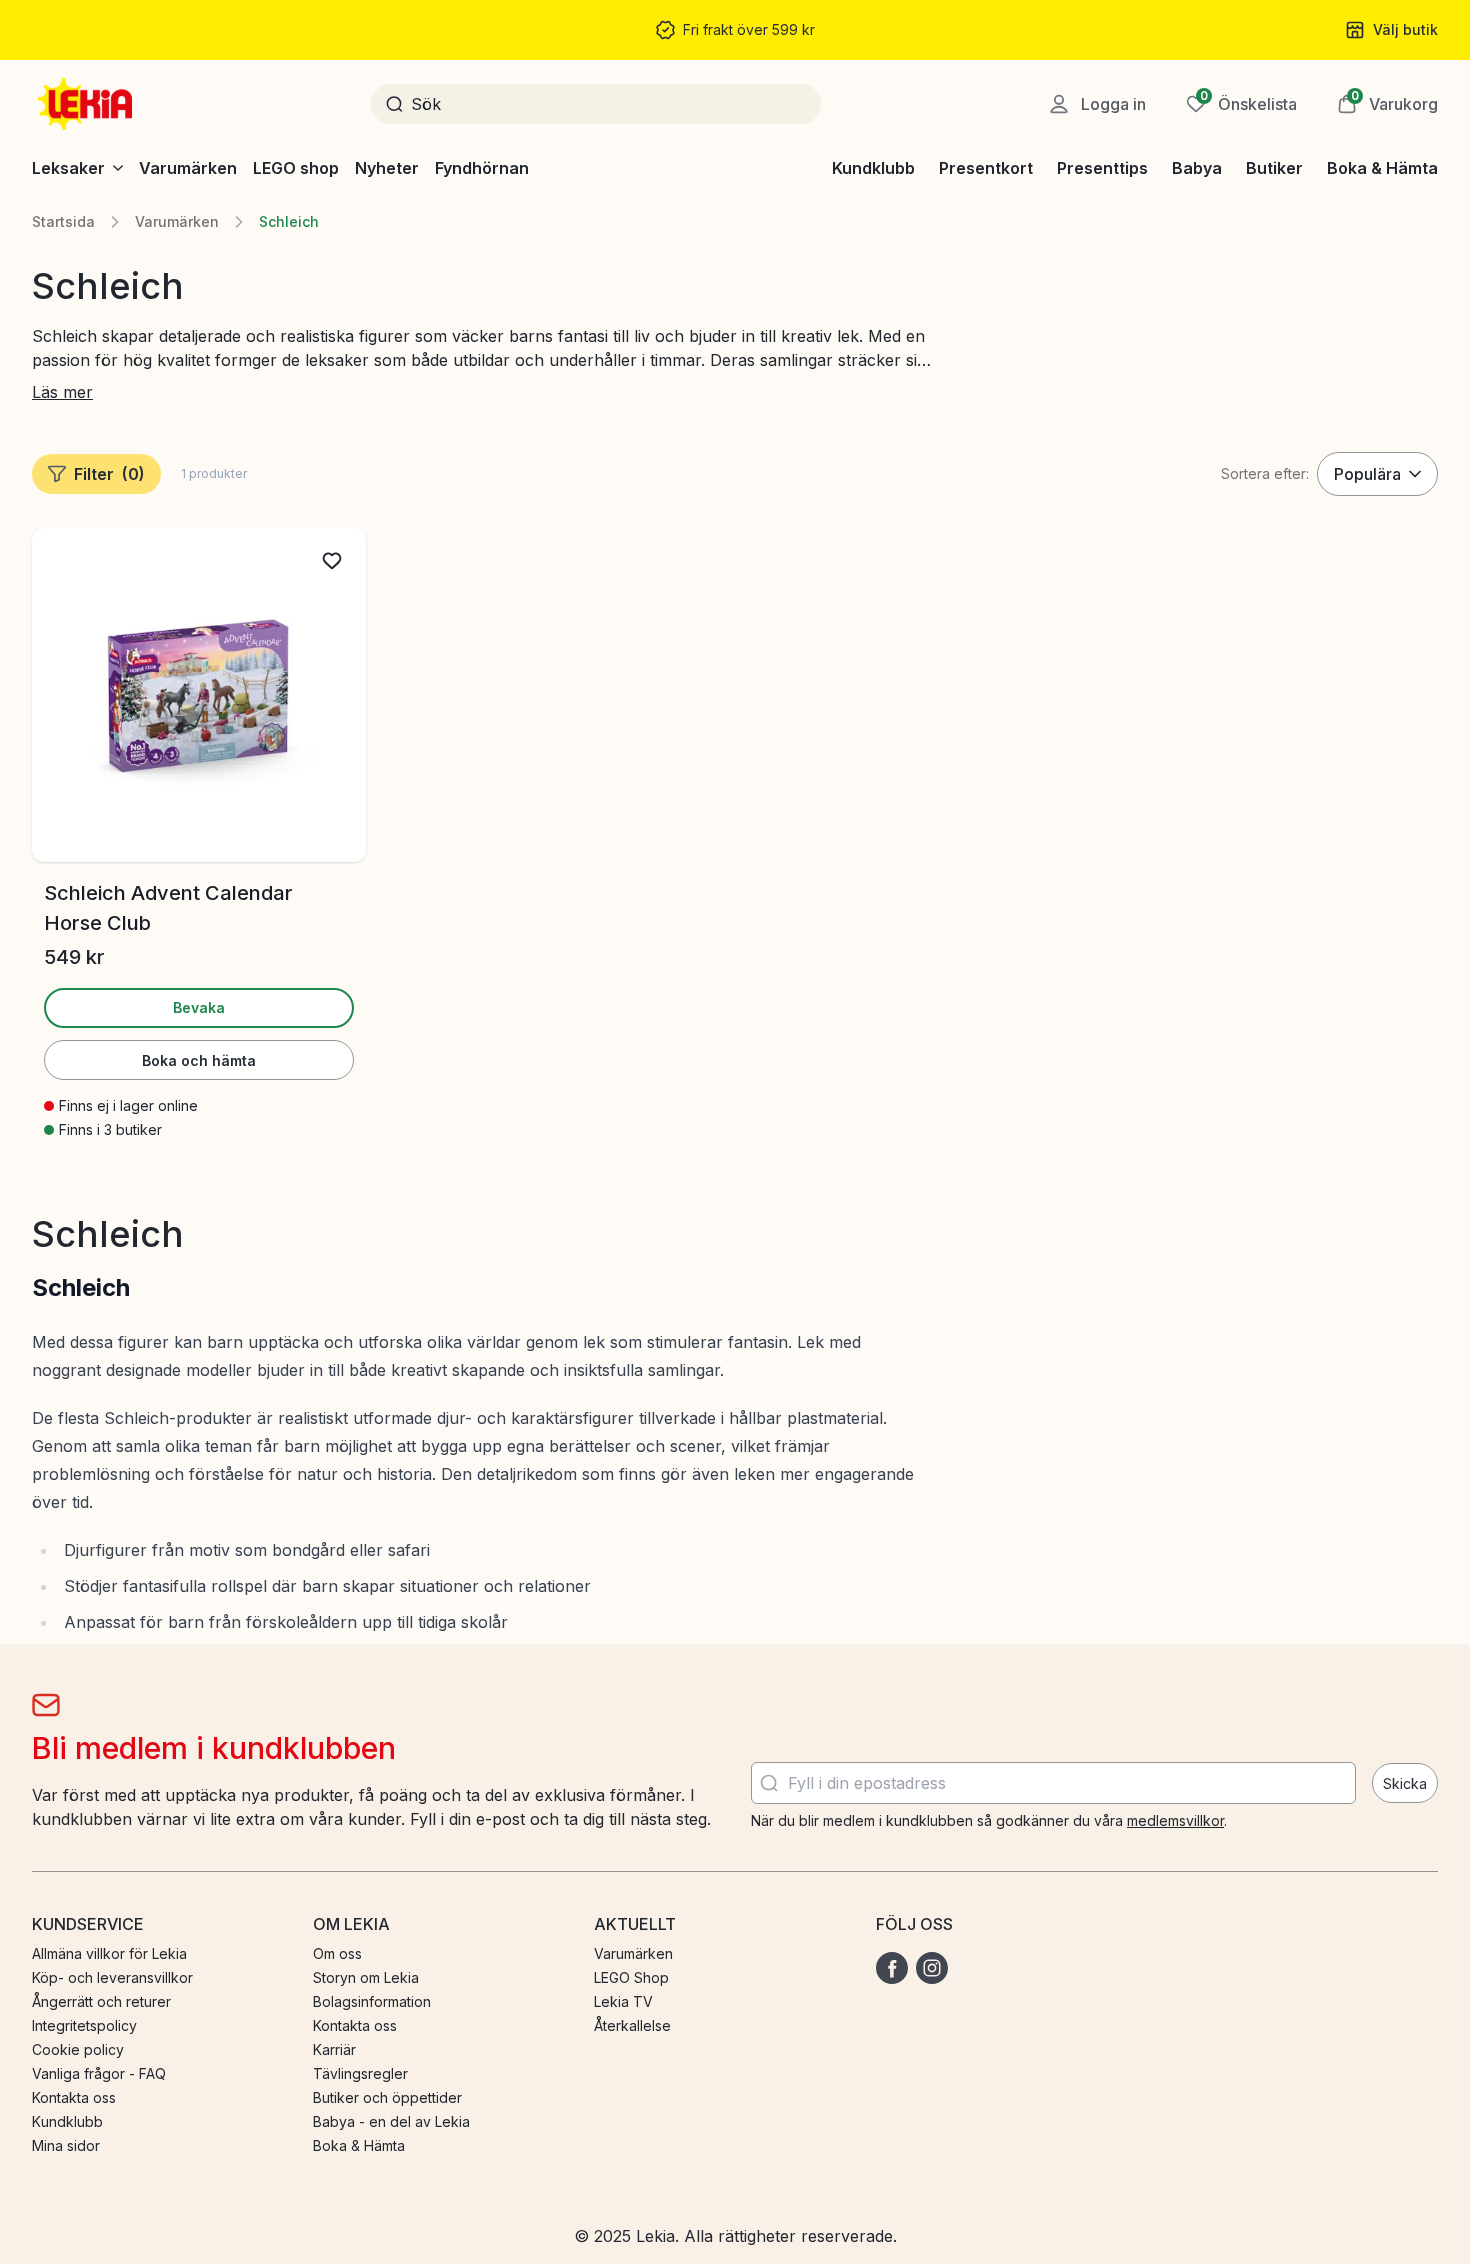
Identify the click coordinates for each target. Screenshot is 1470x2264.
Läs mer (62, 392)
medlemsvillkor (1175, 1820)
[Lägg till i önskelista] (332, 561)
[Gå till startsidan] (87, 104)
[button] (1387, 104)
